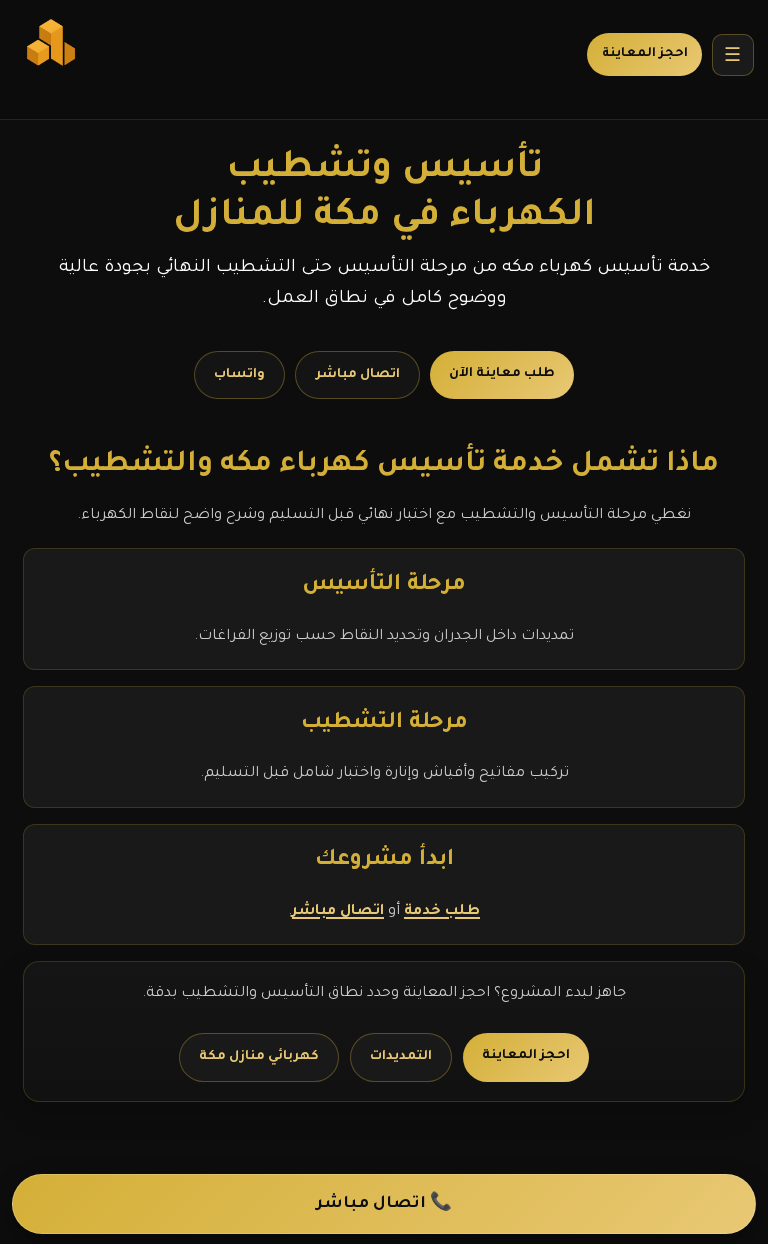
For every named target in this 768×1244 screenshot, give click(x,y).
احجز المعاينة (645, 54)
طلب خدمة (442, 912)
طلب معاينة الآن (502, 374)
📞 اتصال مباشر (384, 1204)
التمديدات (401, 1057)
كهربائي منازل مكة (259, 1057)
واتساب (239, 375)
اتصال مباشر (358, 375)
